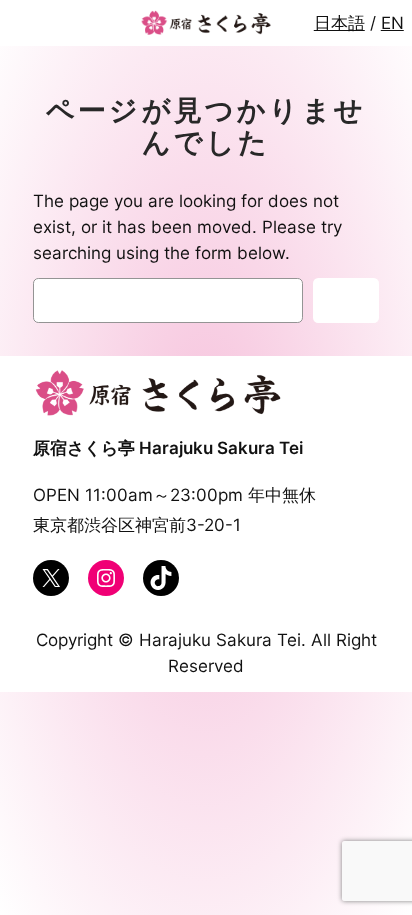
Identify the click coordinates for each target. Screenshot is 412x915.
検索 (346, 301)
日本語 (339, 23)
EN (392, 23)
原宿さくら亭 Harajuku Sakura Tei (168, 448)
